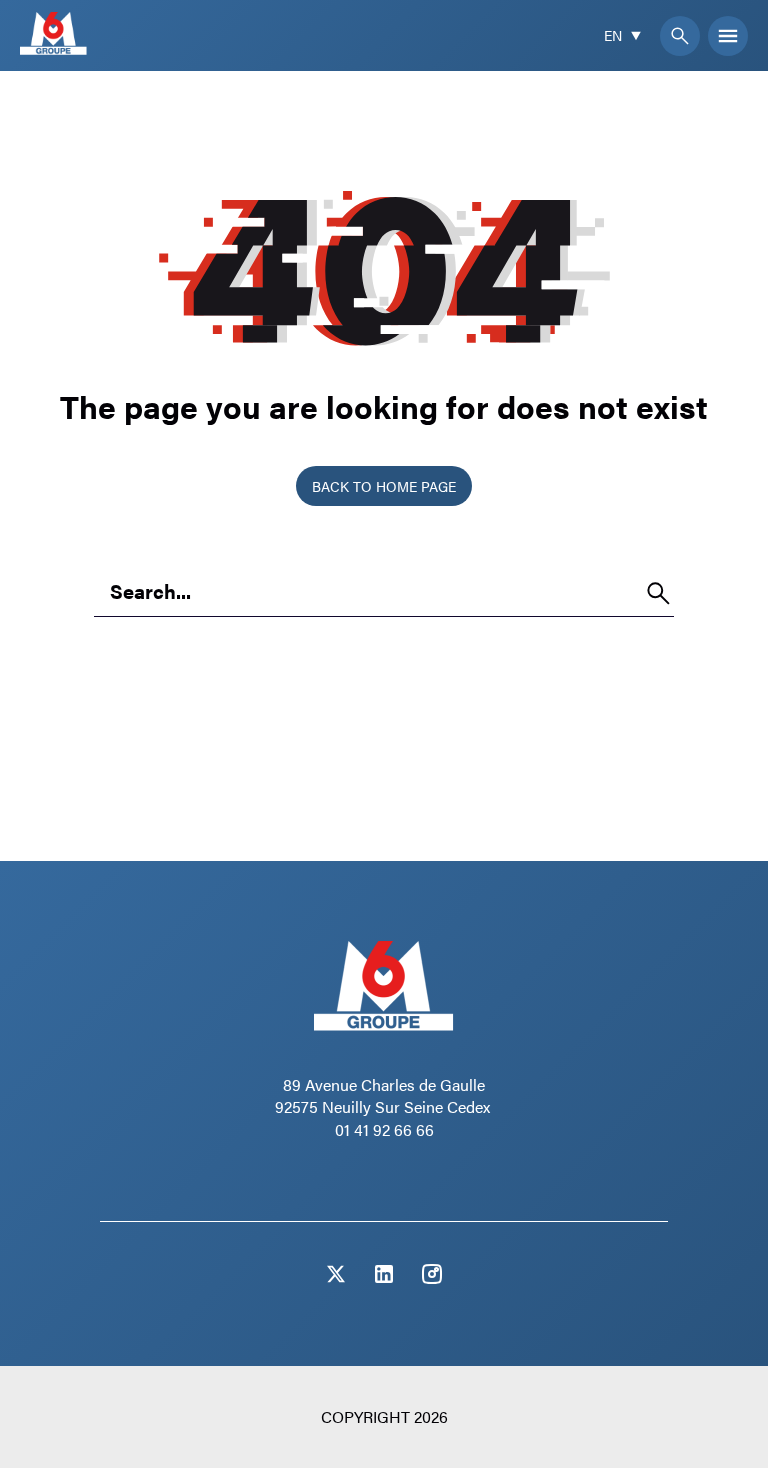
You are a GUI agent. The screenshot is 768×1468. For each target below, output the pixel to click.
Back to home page (384, 486)
